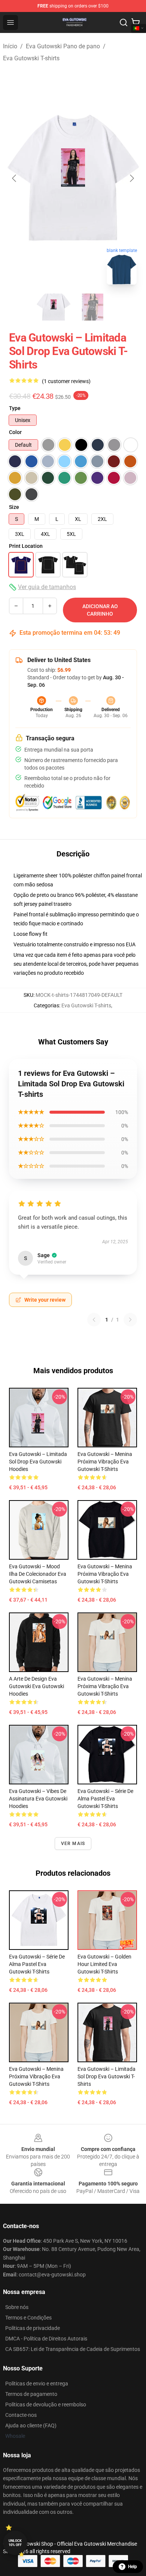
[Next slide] (131, 178)
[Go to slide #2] (92, 307)
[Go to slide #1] (54, 307)
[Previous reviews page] (94, 1320)
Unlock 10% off (15, 2543)
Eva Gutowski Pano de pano (63, 46)
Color (15, 432)
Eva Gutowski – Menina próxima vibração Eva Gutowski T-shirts (105, 1462)
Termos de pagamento (31, 2394)
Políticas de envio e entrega (37, 2384)
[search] (124, 22)
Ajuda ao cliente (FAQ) (31, 2425)
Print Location (26, 546)
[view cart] (136, 22)
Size (14, 507)
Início (10, 46)
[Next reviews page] (130, 1320)
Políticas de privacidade (33, 2328)
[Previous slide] (15, 178)
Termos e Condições (28, 2318)
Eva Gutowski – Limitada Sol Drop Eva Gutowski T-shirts (107, 2076)
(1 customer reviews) (66, 381)
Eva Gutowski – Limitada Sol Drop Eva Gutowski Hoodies (38, 1462)
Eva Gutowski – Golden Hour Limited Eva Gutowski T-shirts (104, 1964)
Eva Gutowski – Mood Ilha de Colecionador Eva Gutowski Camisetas (38, 1574)
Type (15, 408)
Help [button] (133, 2567)
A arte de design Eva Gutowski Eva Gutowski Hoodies (36, 1686)
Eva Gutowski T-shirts (31, 58)
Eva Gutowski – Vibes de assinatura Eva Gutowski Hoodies (38, 1799)
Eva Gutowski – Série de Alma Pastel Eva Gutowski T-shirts (105, 1799)
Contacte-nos (21, 2415)
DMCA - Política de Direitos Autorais (46, 2339)
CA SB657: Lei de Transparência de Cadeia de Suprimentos (73, 2349)
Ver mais (73, 1844)
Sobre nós (17, 2307)
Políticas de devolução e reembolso (46, 2404)
